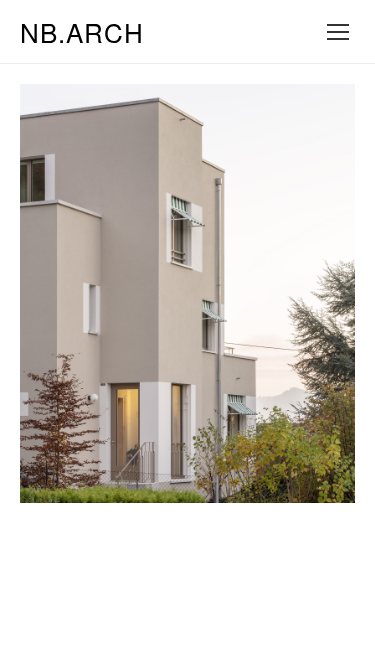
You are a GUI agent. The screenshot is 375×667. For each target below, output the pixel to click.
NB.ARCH (82, 31)
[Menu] (338, 32)
